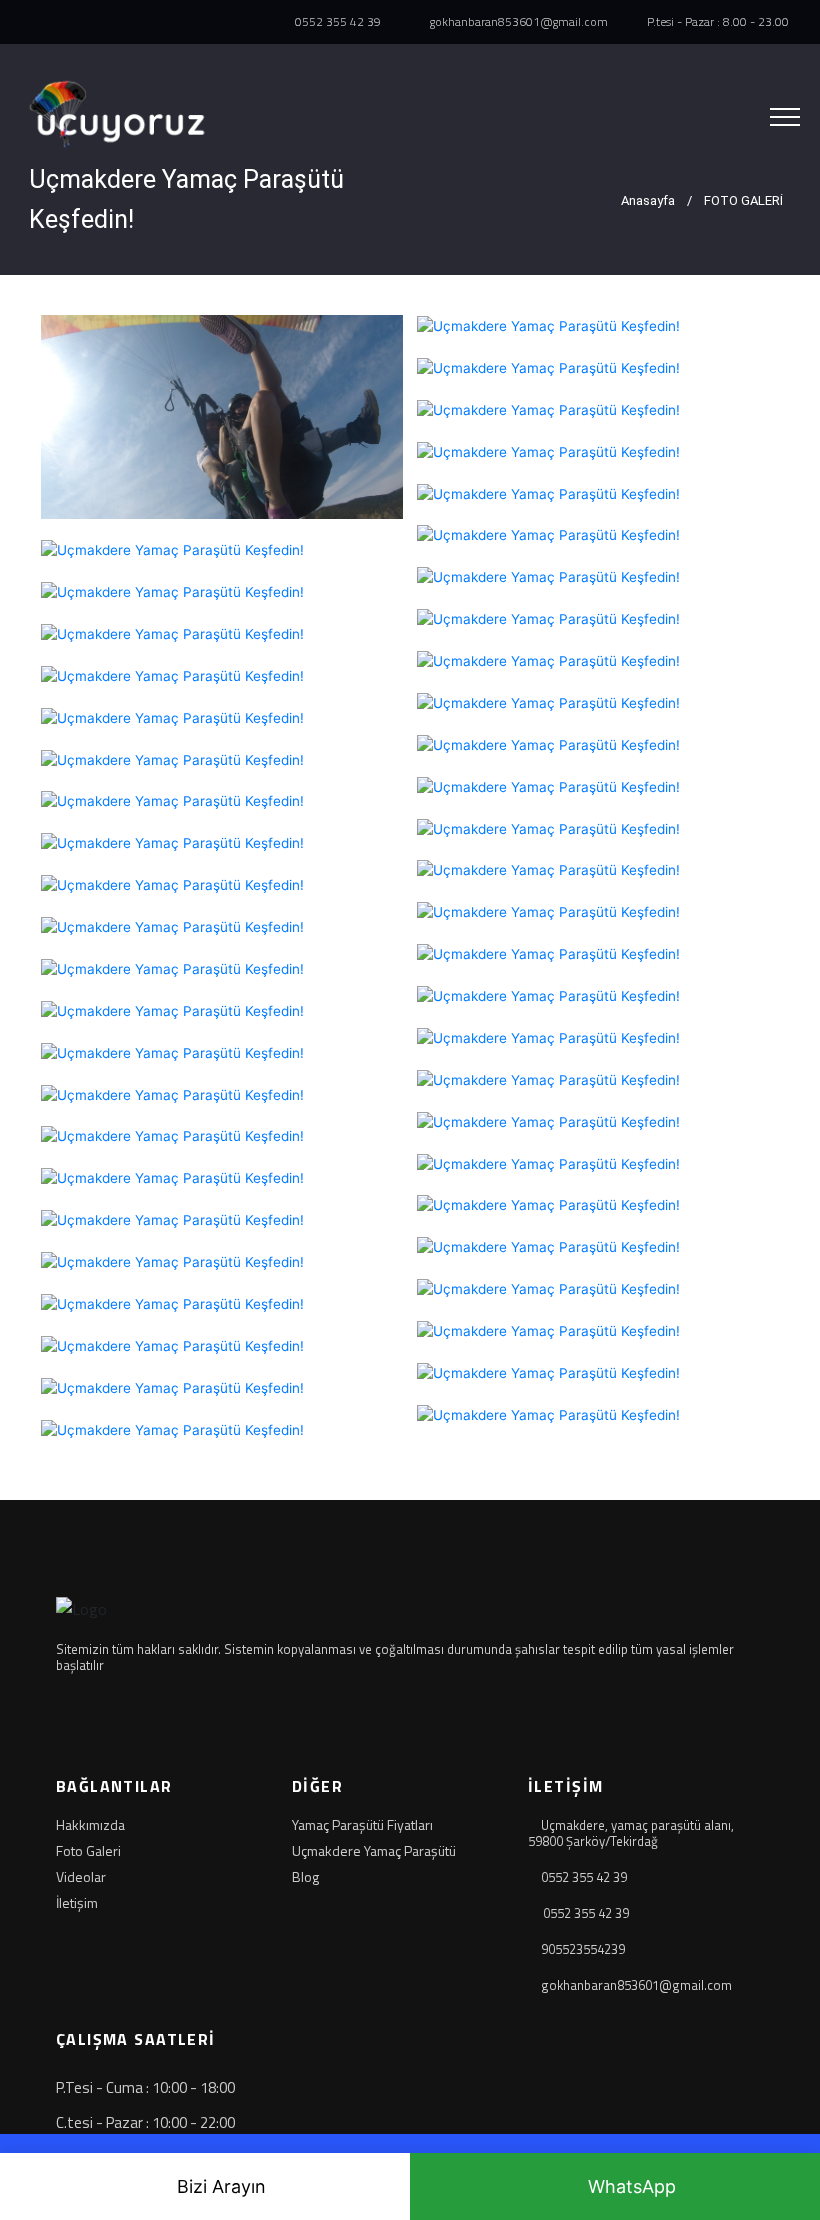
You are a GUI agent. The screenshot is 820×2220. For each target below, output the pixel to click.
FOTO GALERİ (743, 200)
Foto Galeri (88, 1851)
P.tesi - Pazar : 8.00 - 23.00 (716, 22)
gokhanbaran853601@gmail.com (517, 22)
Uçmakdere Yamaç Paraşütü (374, 1851)
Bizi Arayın (221, 2186)
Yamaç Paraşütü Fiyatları (362, 1825)
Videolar (81, 1877)
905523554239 (583, 1949)
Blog (305, 1877)
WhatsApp (632, 2186)
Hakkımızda (90, 1825)
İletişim (77, 1903)
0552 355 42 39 (336, 22)
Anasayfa (646, 200)
